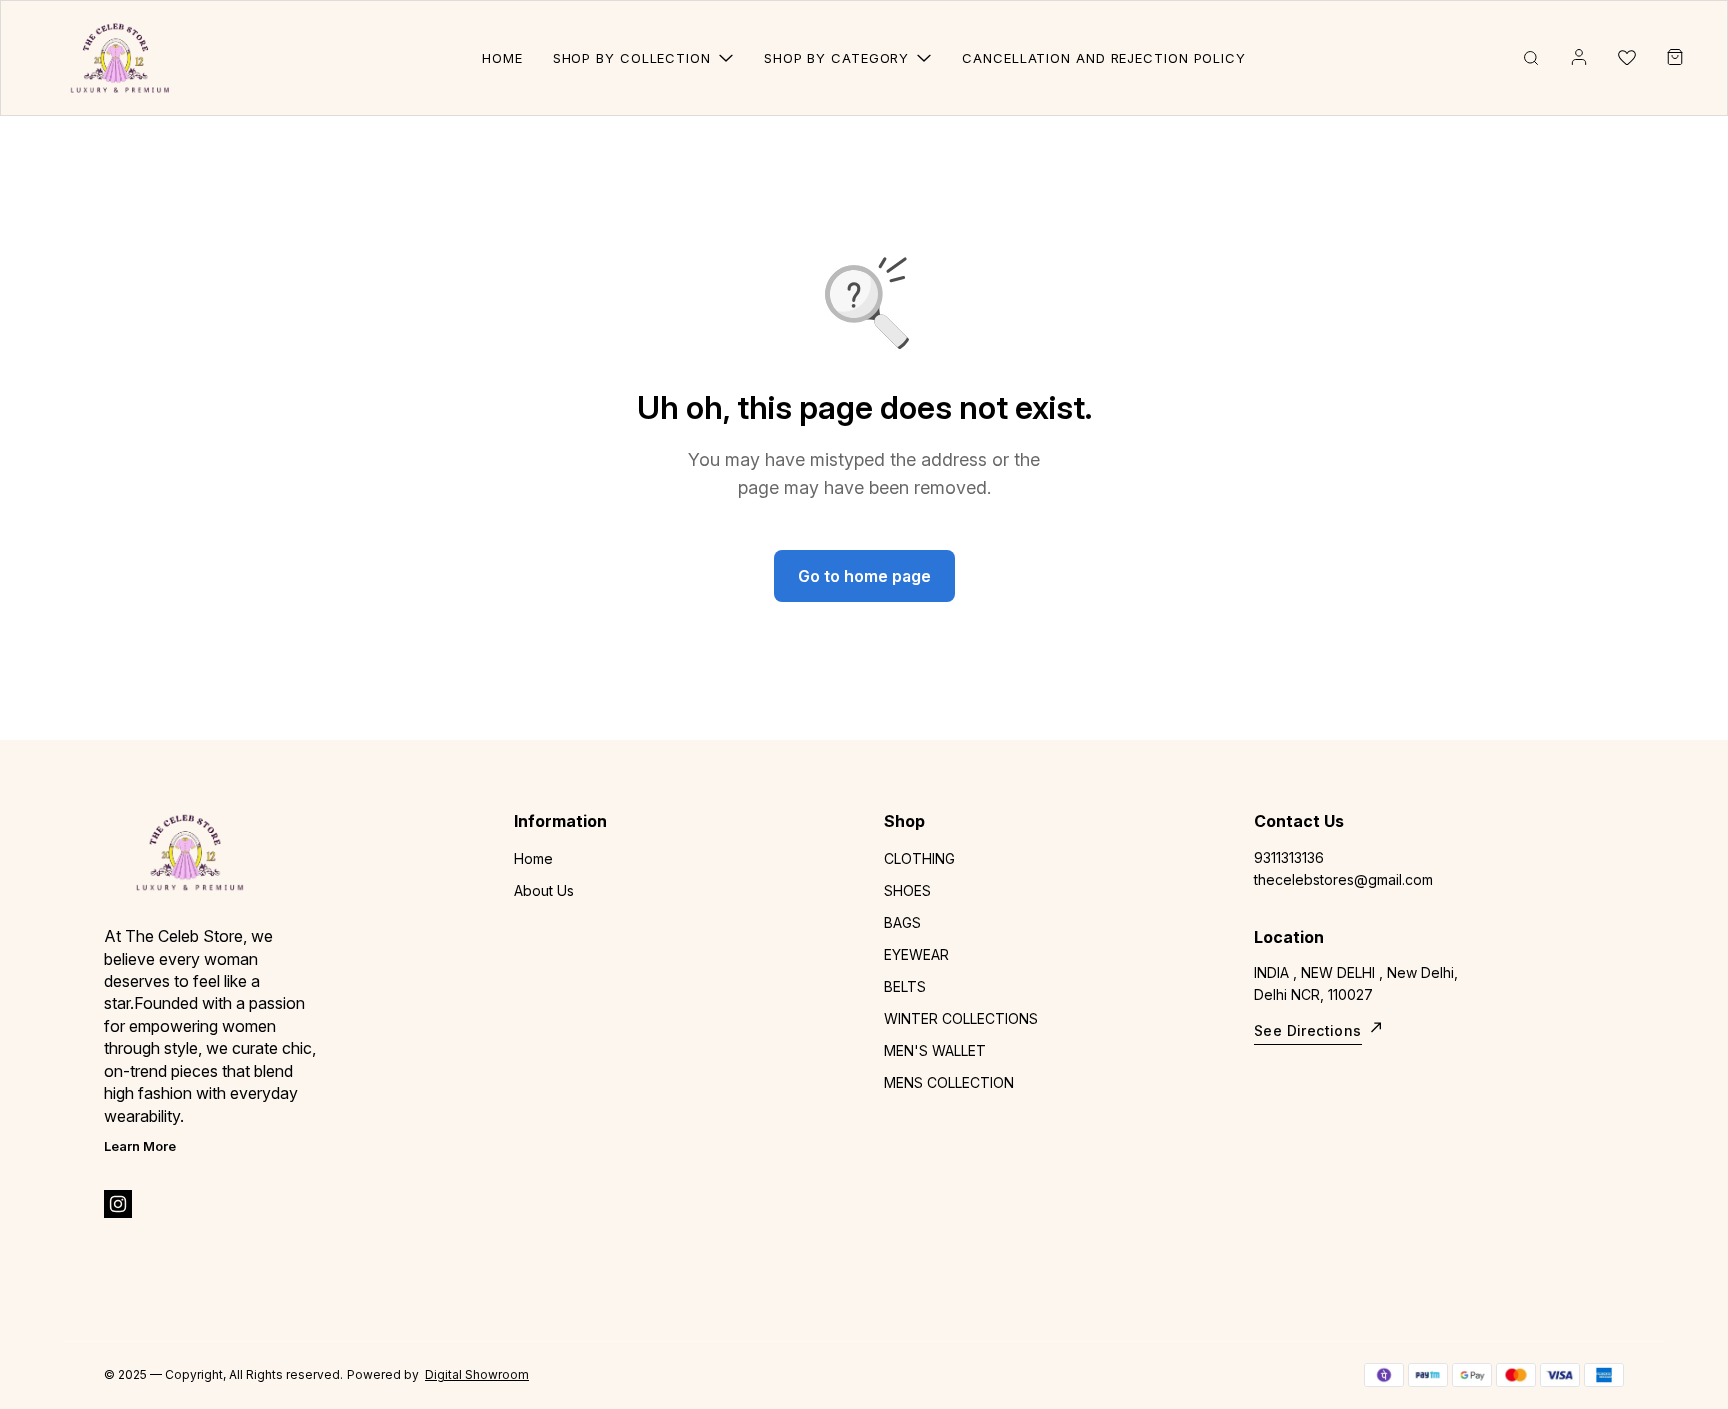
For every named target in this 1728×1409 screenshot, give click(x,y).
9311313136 (1289, 857)
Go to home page (864, 576)
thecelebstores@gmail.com (1343, 879)
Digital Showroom (477, 1374)
